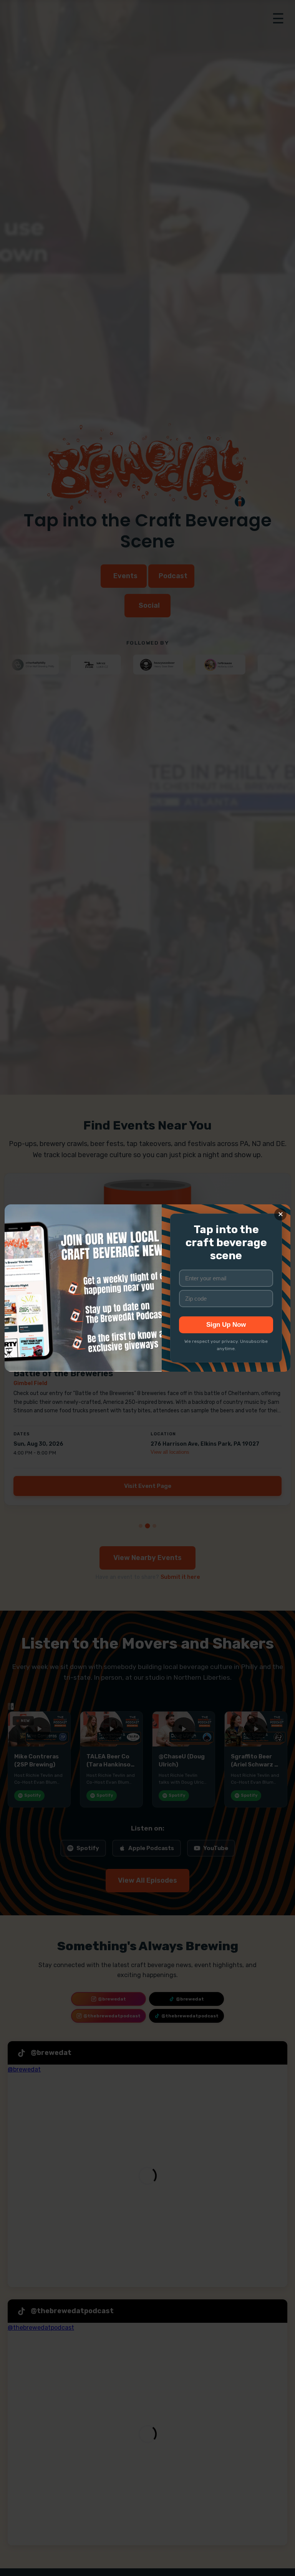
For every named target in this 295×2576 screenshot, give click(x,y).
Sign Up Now (226, 1325)
